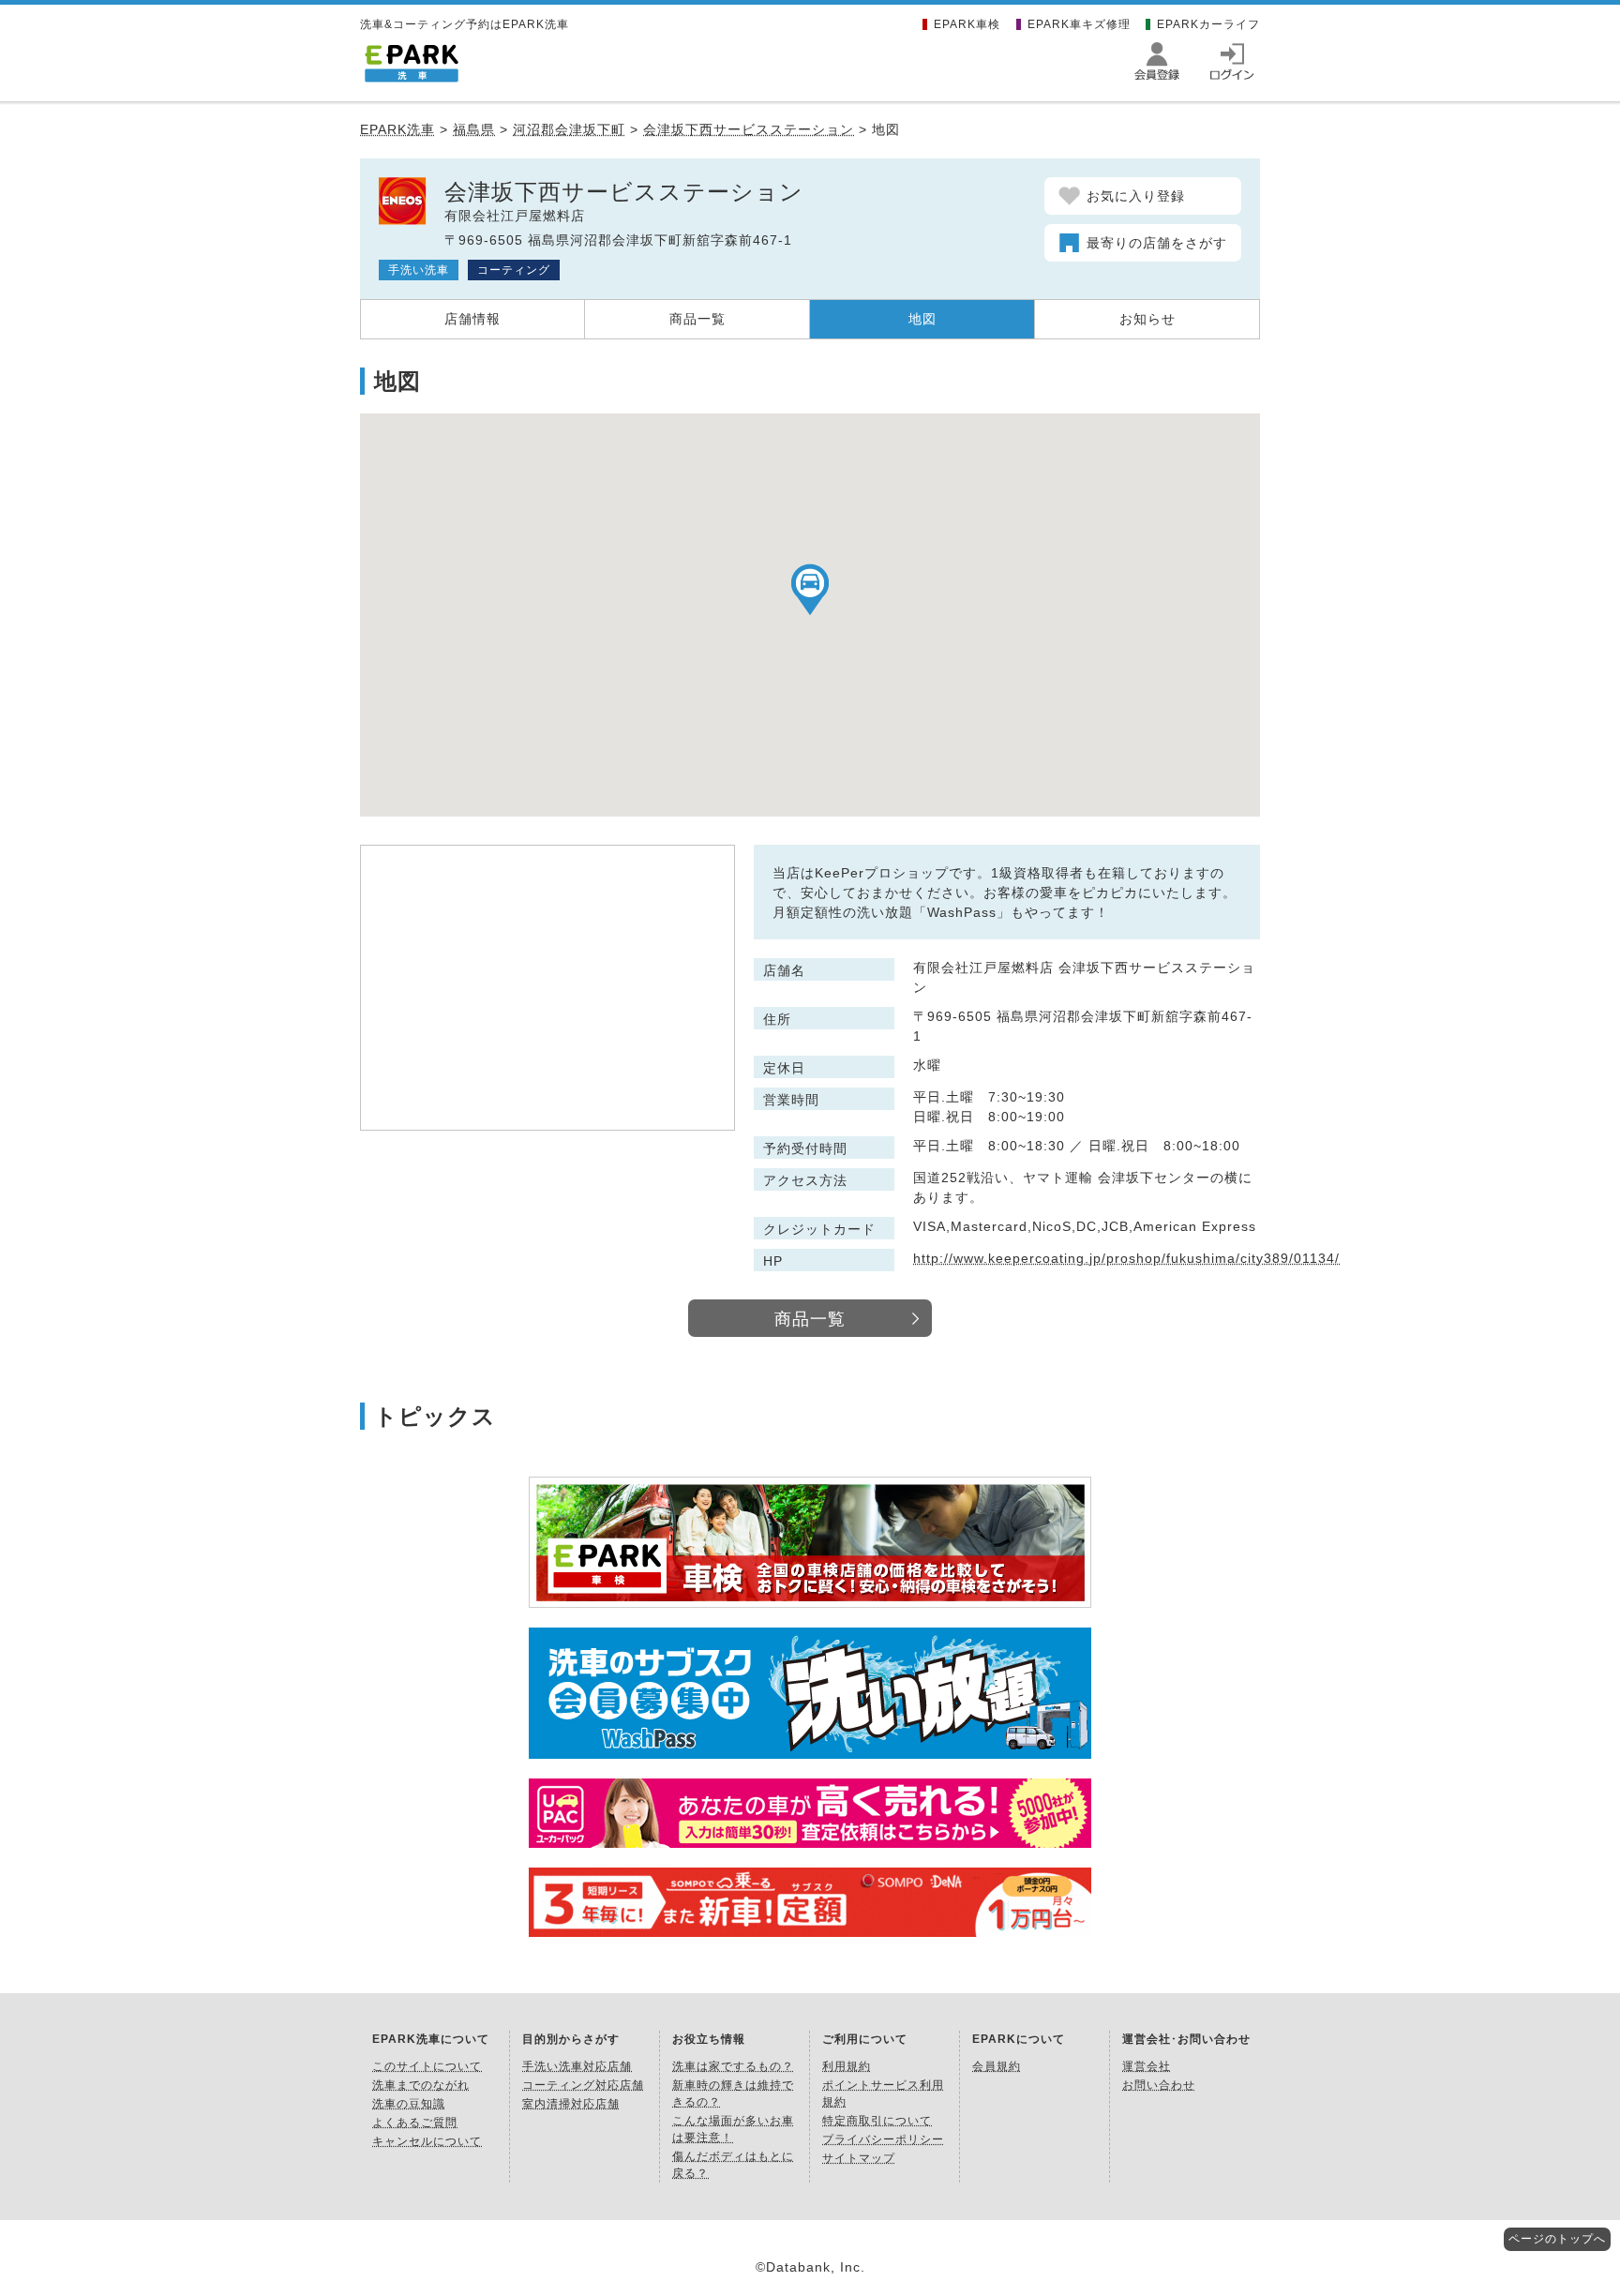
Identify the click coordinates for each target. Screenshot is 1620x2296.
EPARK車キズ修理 (1079, 24)
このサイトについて (427, 2066)
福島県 (474, 129)
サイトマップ (859, 2158)
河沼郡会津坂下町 (569, 129)
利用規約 (847, 2066)
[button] (810, 589)
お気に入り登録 (1136, 196)
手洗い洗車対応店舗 (577, 2066)
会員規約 (997, 2066)
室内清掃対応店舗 (571, 2104)
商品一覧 (697, 319)
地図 (922, 319)
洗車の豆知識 (409, 2104)
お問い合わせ (1159, 2085)
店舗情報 (472, 319)
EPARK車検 (967, 24)
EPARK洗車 (397, 129)
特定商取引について (877, 2121)
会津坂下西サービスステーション (749, 129)
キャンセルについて (427, 2141)
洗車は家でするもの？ (733, 2066)
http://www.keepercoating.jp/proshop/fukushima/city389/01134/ (1126, 1258)
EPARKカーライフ (1208, 24)
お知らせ (1147, 319)
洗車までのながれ (421, 2085)
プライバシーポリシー (883, 2139)
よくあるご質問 (415, 2123)
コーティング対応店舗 (583, 2085)
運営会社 (1147, 2066)
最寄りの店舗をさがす (1157, 243)
